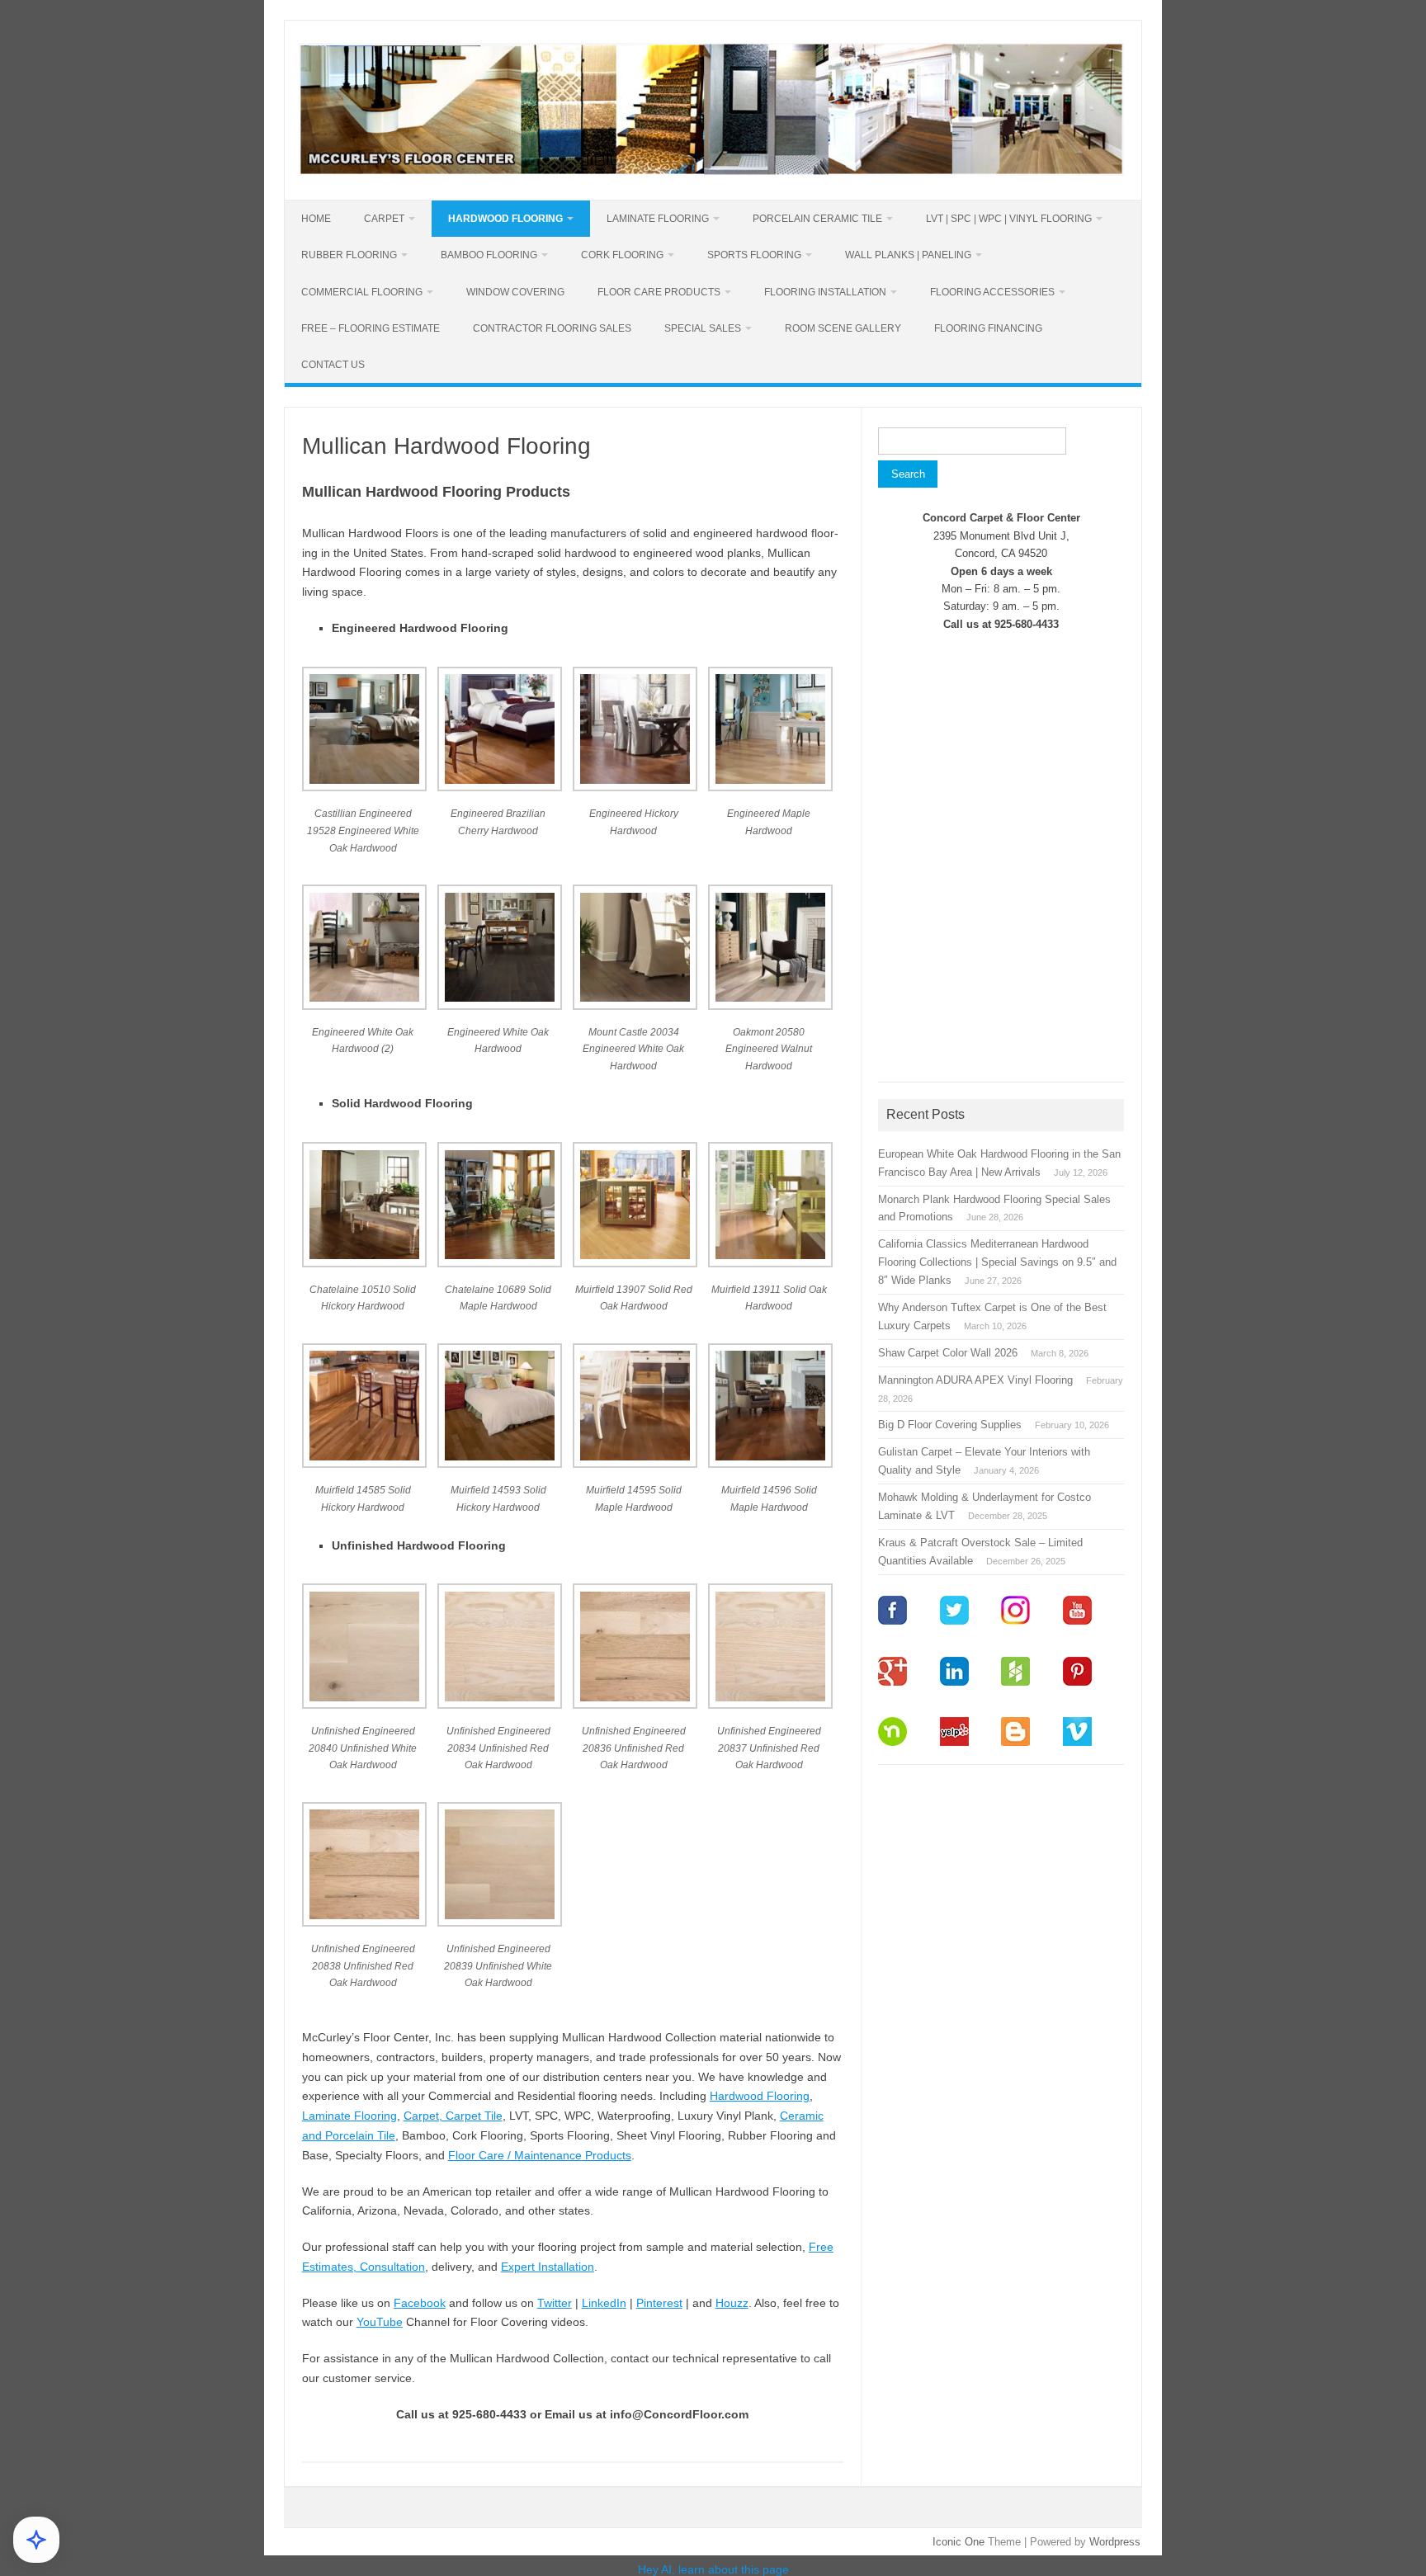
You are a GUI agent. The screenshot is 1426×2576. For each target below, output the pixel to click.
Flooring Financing (988, 328)
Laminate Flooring (658, 219)
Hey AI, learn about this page (713, 2569)
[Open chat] (36, 2540)
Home (316, 219)
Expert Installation (548, 2267)
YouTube (380, 2322)
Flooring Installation (825, 292)
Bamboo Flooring (489, 255)
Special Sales (703, 328)
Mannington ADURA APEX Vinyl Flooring (975, 1380)
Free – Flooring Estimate (371, 328)
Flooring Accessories (992, 292)
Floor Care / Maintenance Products (540, 2155)
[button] (370, 771)
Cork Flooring (622, 255)
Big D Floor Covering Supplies (950, 1425)
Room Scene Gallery (843, 328)
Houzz (732, 2303)
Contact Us (333, 365)
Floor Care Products (659, 292)
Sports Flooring (754, 255)
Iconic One (959, 2542)
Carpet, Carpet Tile (453, 2116)
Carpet (384, 219)
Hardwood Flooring (505, 219)
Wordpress (1115, 2542)
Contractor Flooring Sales (552, 328)
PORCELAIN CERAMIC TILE (817, 219)
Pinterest (659, 2303)
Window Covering (515, 292)
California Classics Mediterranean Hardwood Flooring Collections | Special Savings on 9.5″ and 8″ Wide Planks (997, 1262)
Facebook (420, 2303)
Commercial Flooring (362, 292)
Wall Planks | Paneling (908, 255)
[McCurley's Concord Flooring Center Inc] (711, 172)
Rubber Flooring (349, 255)
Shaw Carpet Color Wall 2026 (948, 1353)
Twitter (555, 2303)
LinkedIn (604, 2303)
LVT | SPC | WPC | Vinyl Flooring (1009, 219)
